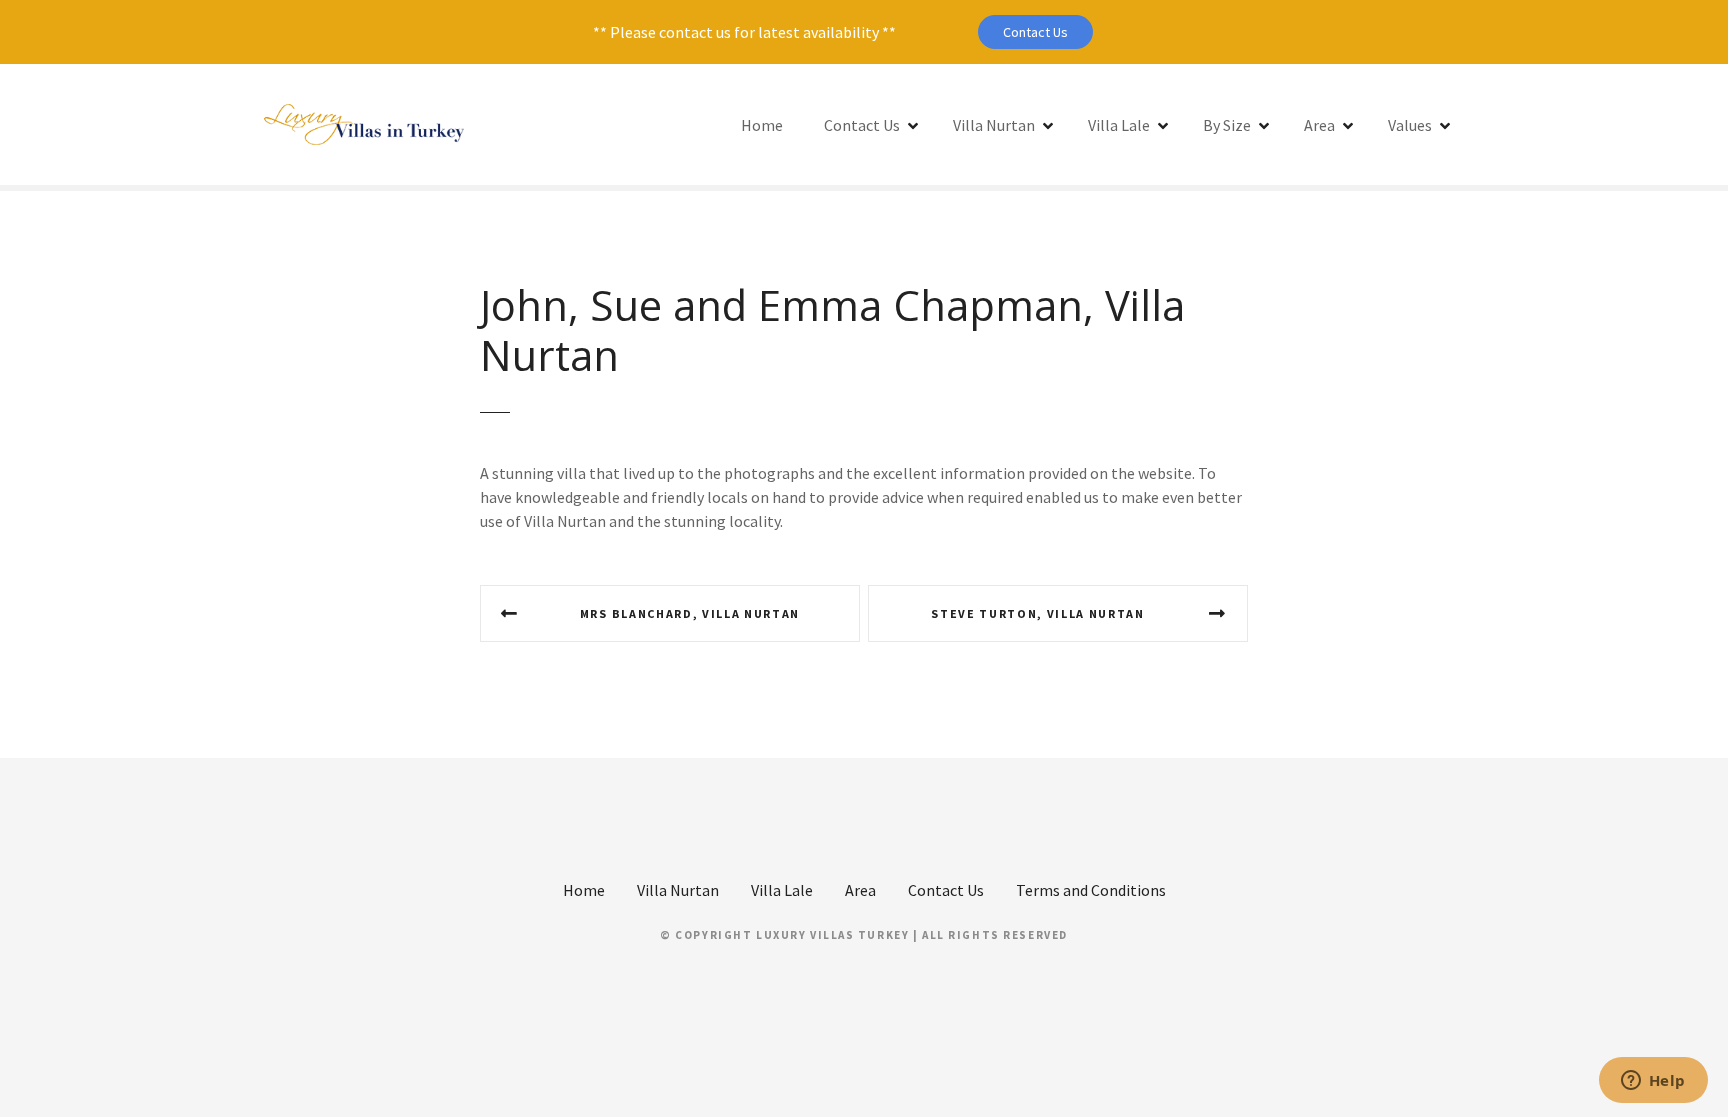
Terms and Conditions (1091, 890)
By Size (1227, 125)
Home (762, 125)
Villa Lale (1119, 125)
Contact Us (1035, 32)
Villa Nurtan (994, 125)
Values (1410, 125)
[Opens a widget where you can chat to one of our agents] (1653, 1082)
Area (1319, 125)
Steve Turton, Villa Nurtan (1038, 613)
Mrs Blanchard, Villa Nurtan (690, 613)
